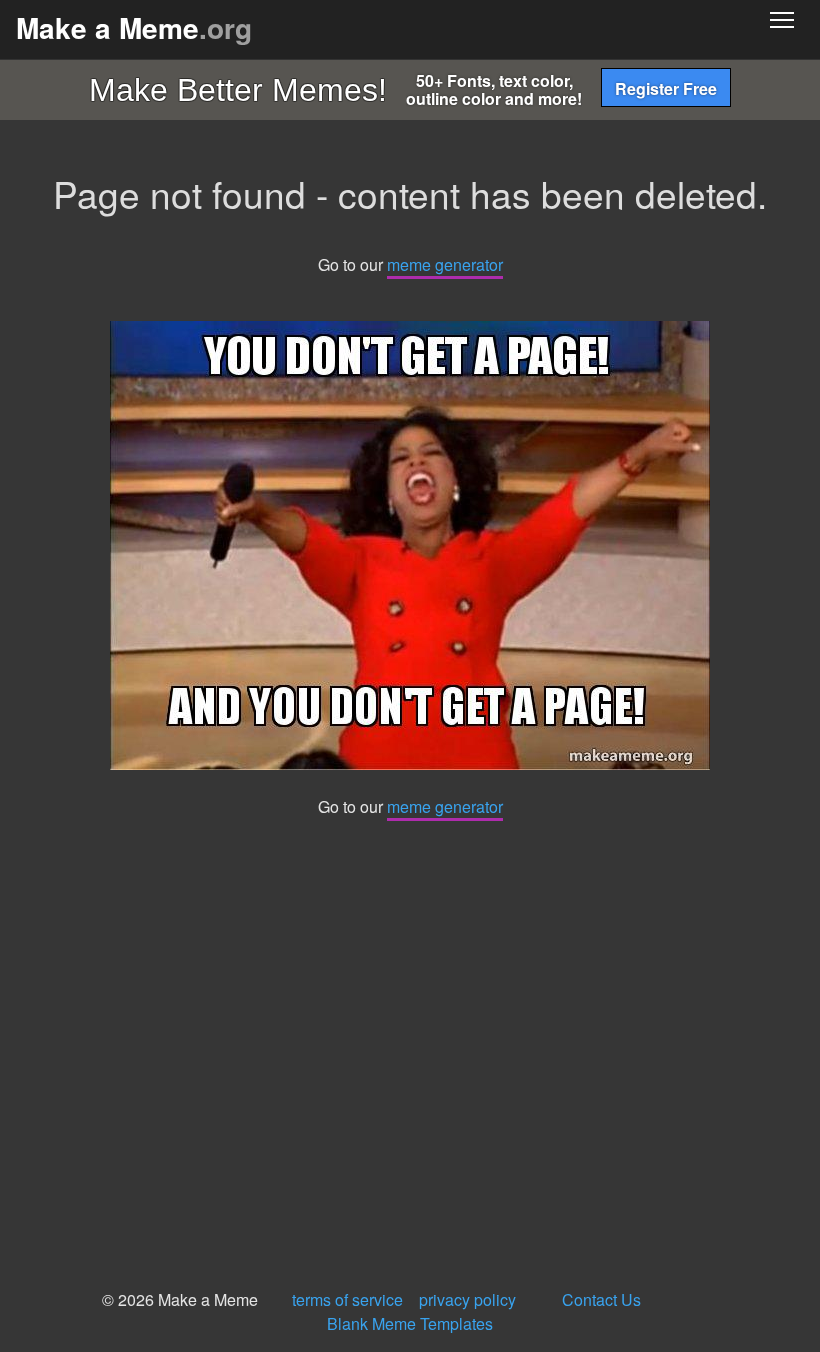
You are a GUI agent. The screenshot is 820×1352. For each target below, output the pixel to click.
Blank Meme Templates (410, 1323)
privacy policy (467, 1299)
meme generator (445, 264)
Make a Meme (134, 27)
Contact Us (601, 1299)
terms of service (347, 1299)
